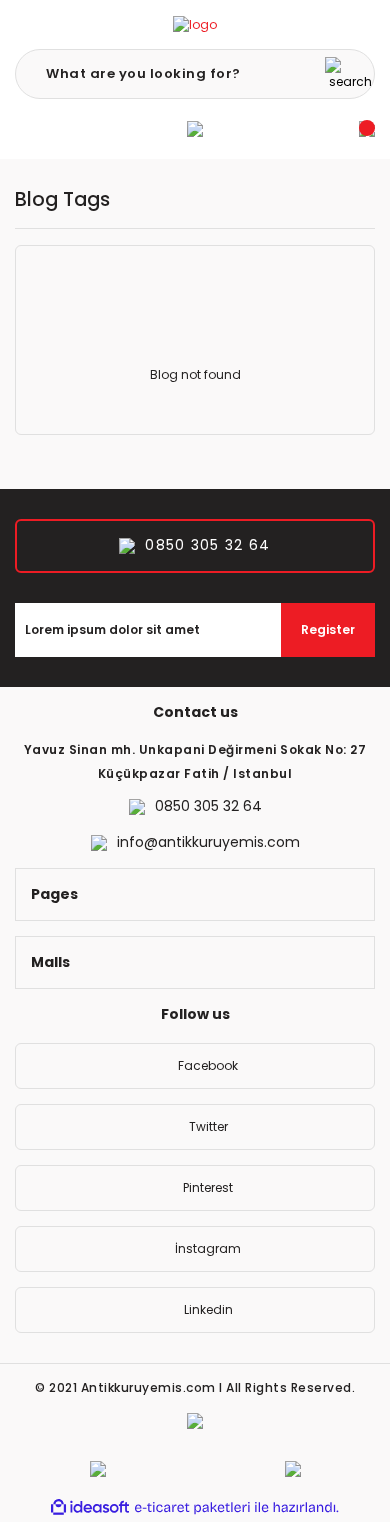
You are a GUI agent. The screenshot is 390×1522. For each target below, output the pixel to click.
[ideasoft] (90, 1507)
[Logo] (195, 24)
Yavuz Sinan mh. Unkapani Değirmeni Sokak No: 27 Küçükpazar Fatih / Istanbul (195, 761)
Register (328, 629)
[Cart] (367, 129)
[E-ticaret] (192, 1507)
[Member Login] (195, 129)
